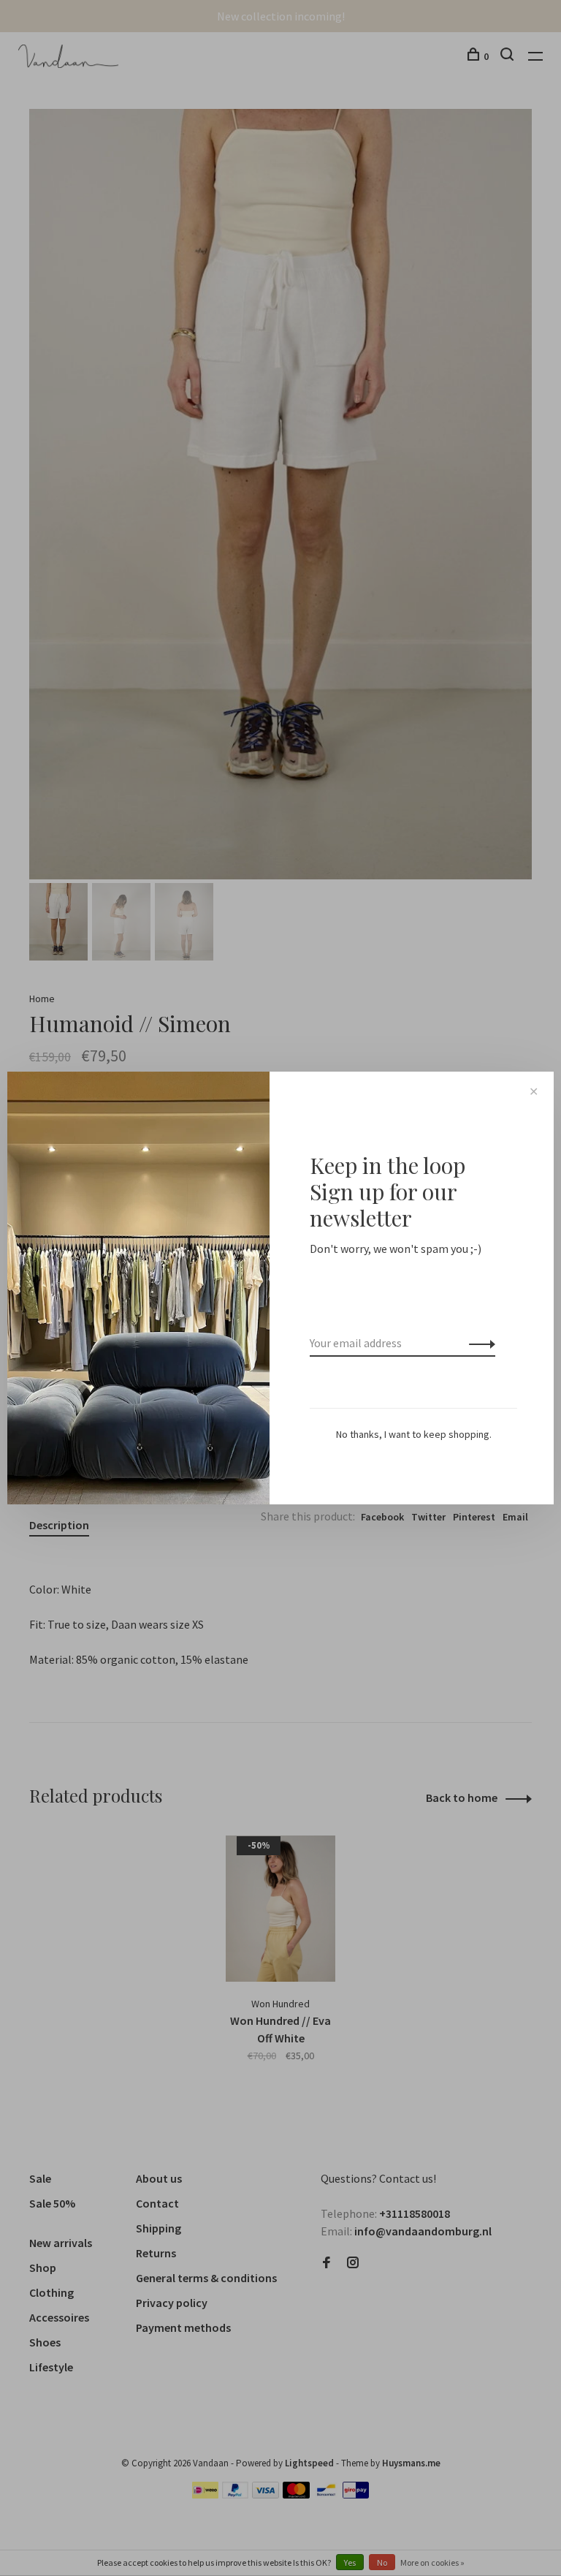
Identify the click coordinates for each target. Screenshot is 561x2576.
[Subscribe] (478, 1343)
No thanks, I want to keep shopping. (414, 1434)
